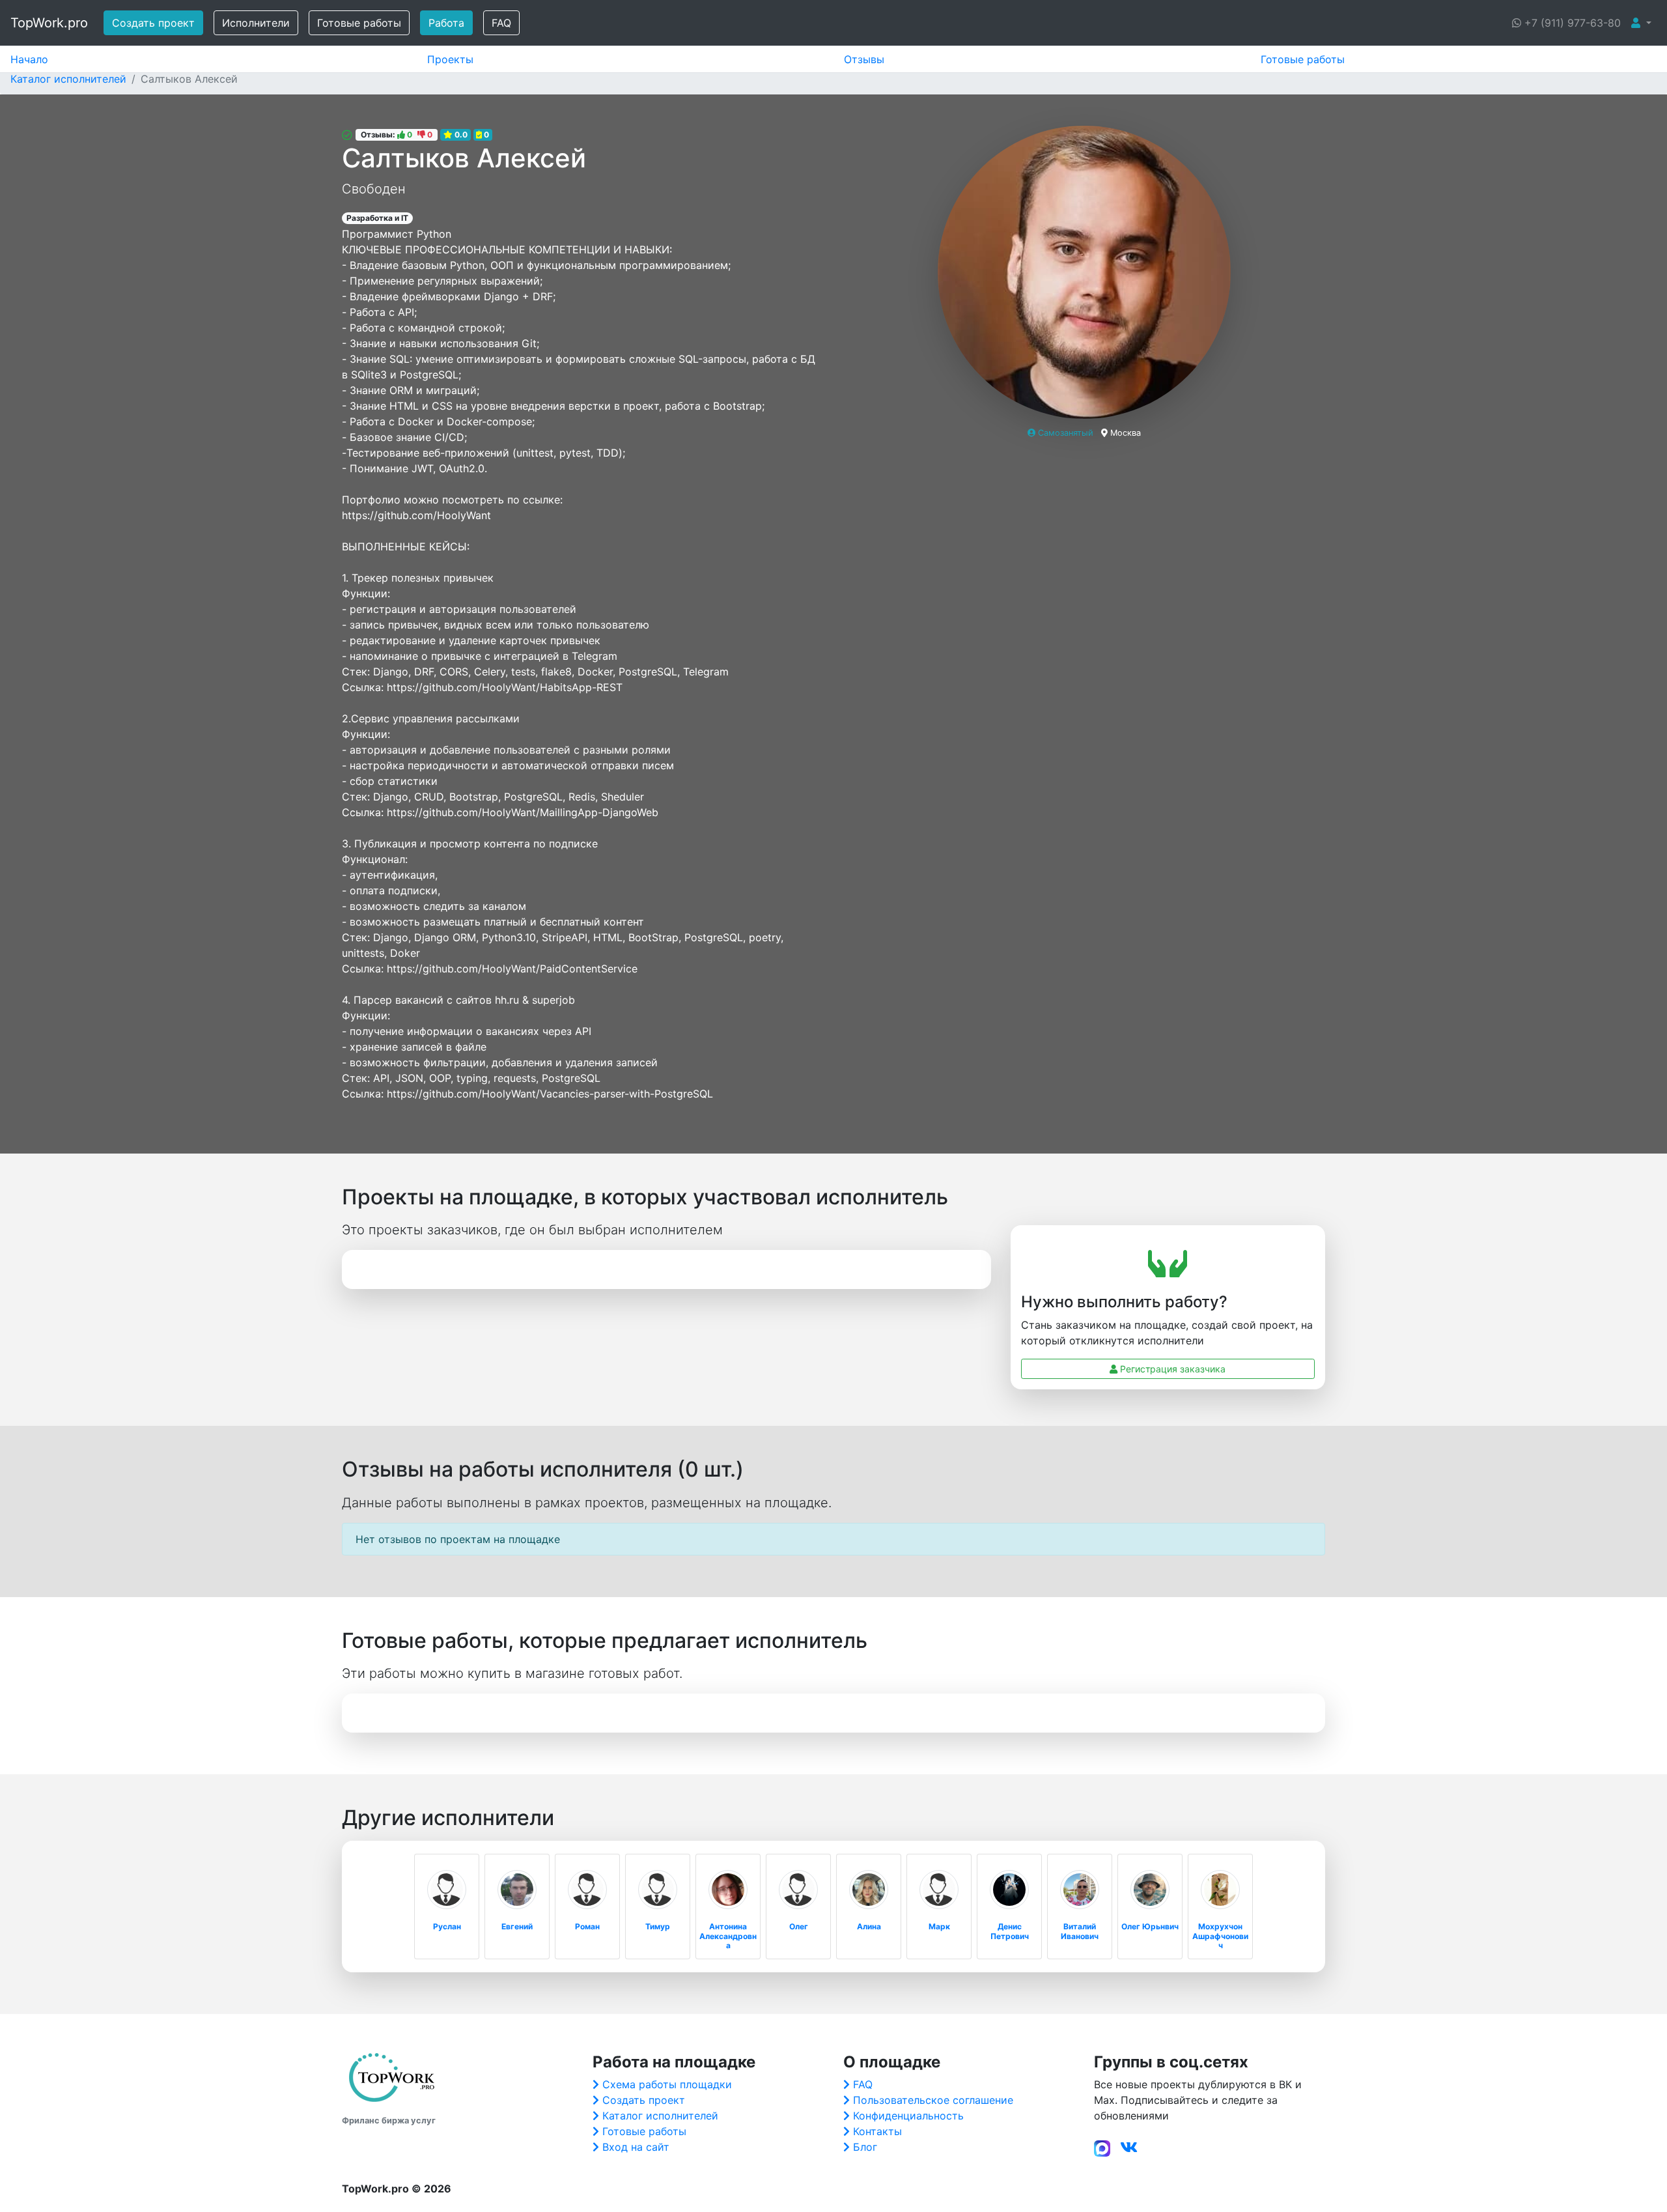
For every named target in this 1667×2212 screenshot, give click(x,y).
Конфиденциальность (908, 2116)
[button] (1641, 23)
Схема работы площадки (667, 2084)
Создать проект (153, 23)
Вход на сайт (636, 2147)
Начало (29, 59)
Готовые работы (359, 23)
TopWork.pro (49, 23)
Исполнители (256, 23)
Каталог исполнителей (660, 2116)
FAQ (501, 23)
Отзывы (864, 59)
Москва (1126, 433)
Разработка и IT (377, 218)
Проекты (450, 59)
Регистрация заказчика (1171, 1369)
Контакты (877, 2131)
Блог (865, 2147)
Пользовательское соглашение (933, 2100)
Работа (446, 23)
